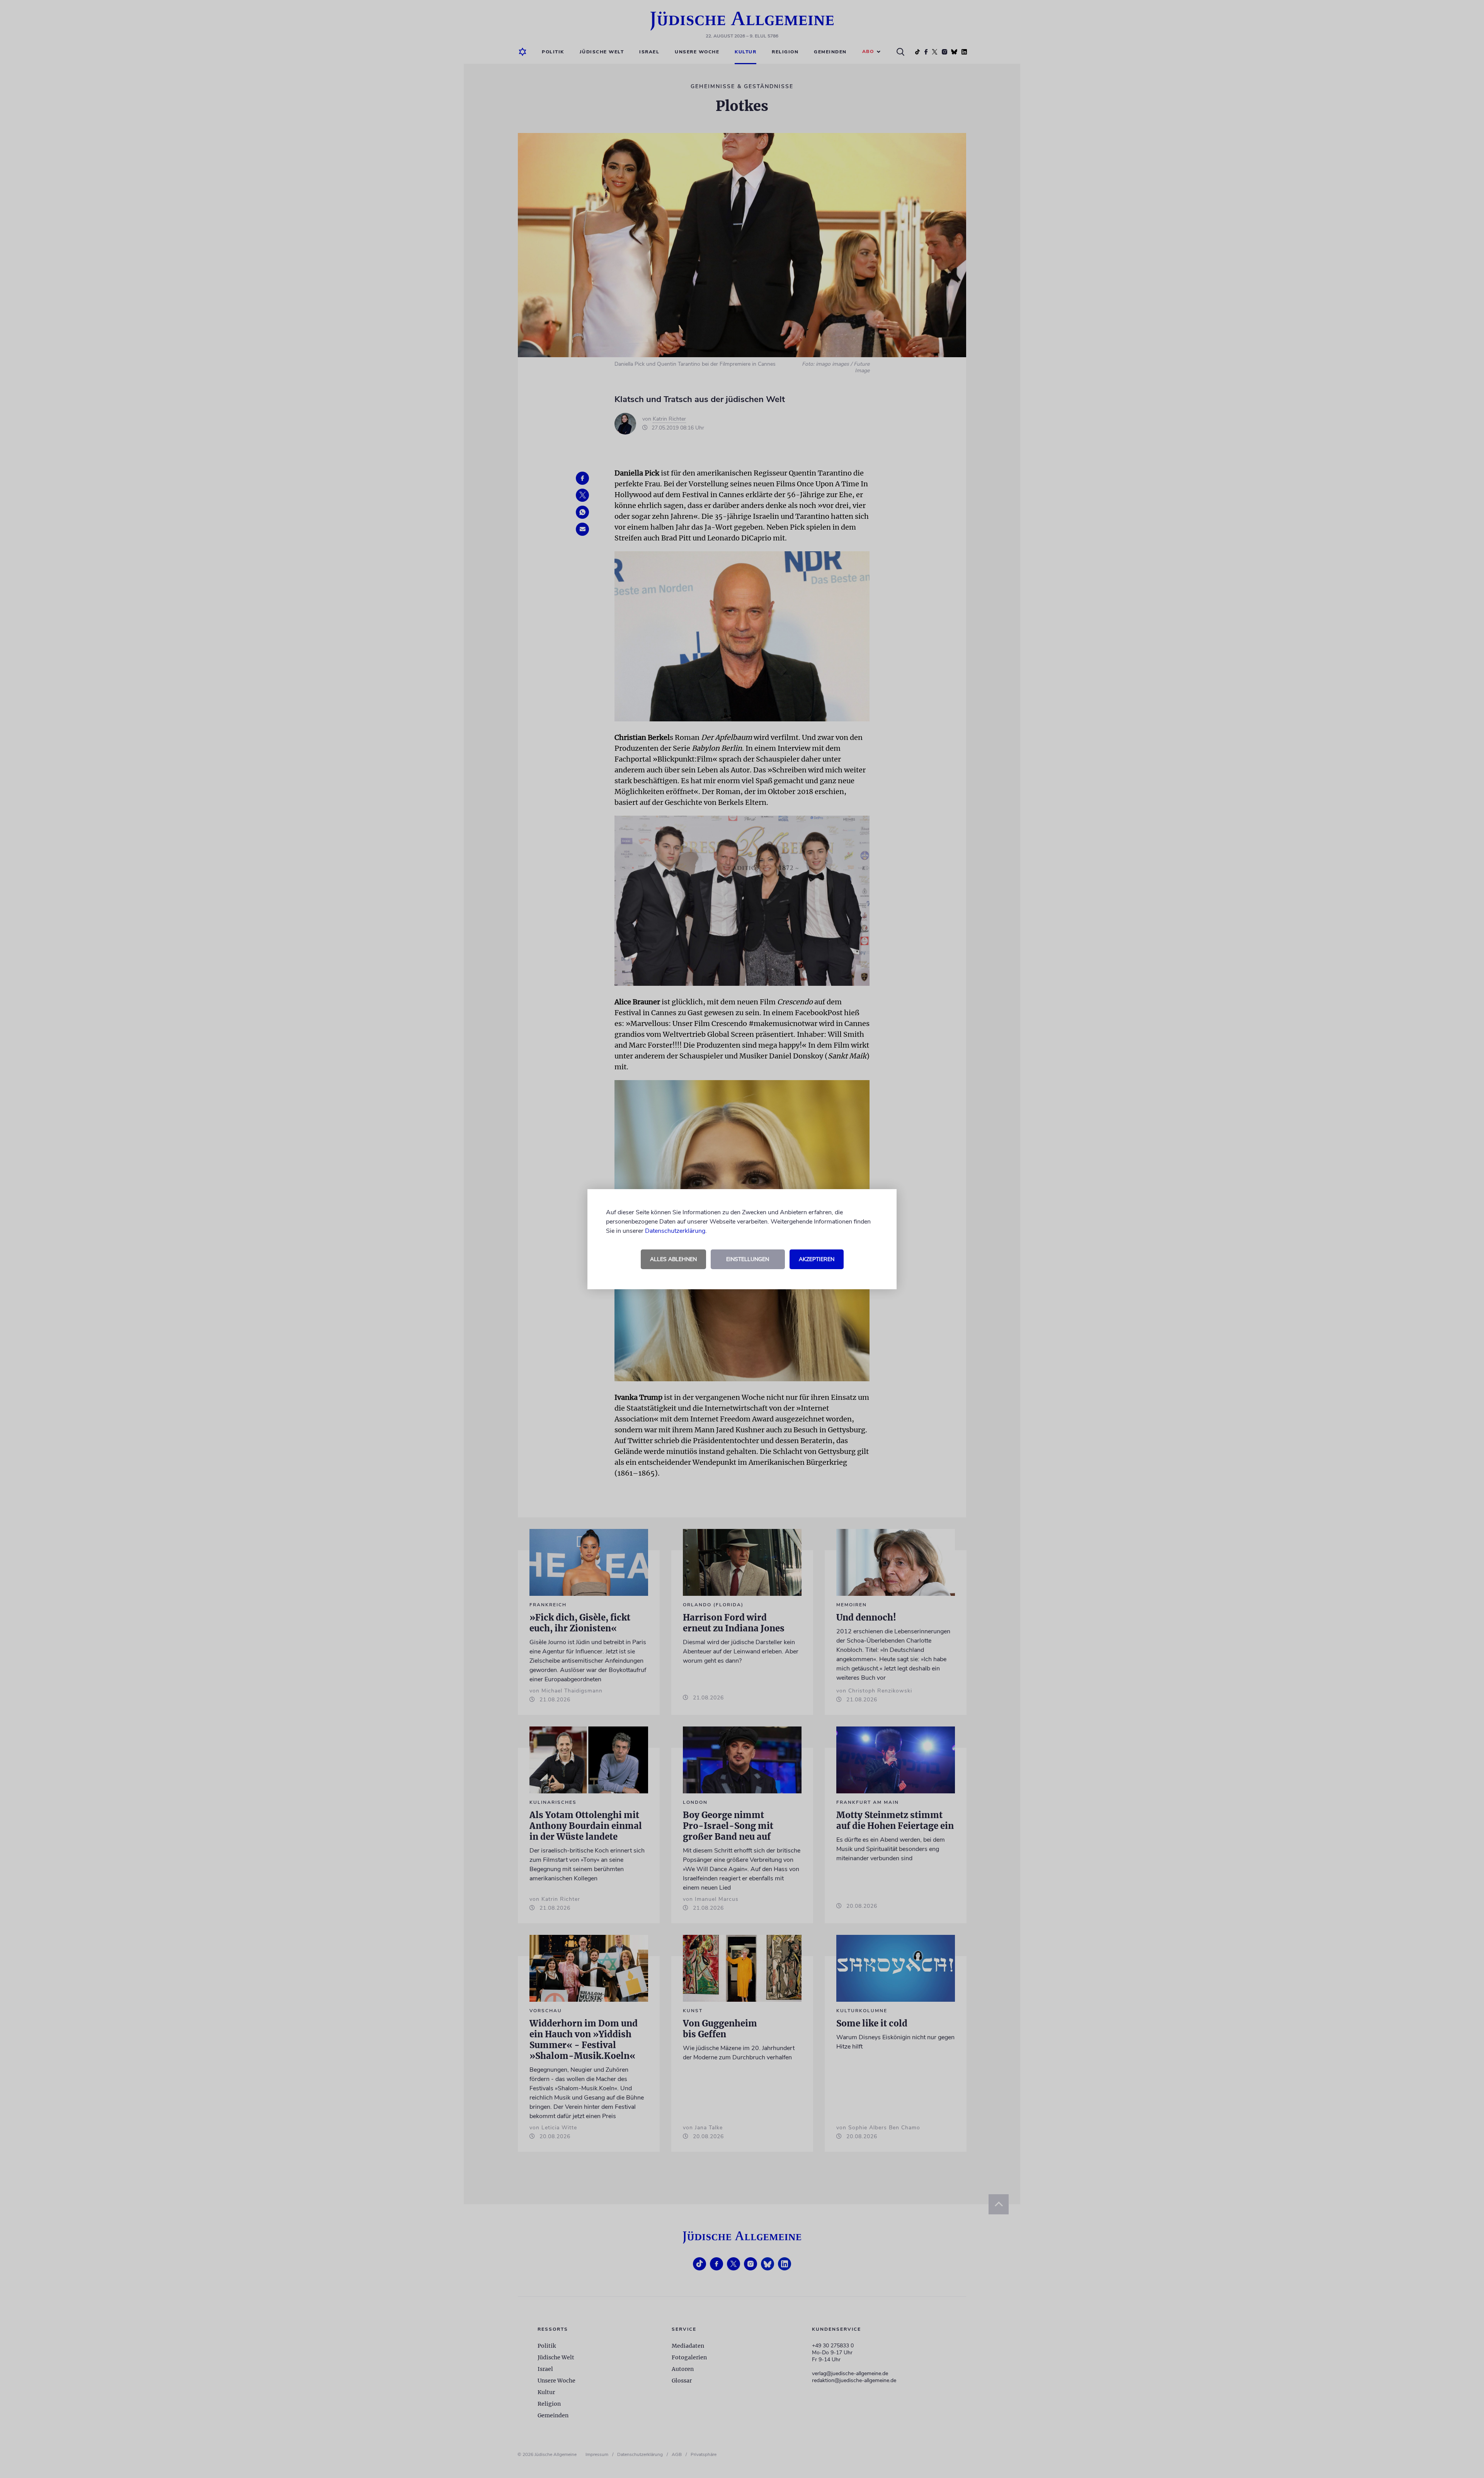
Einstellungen (748, 1259)
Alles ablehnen (673, 1259)
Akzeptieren (817, 1259)
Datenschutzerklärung (675, 1231)
